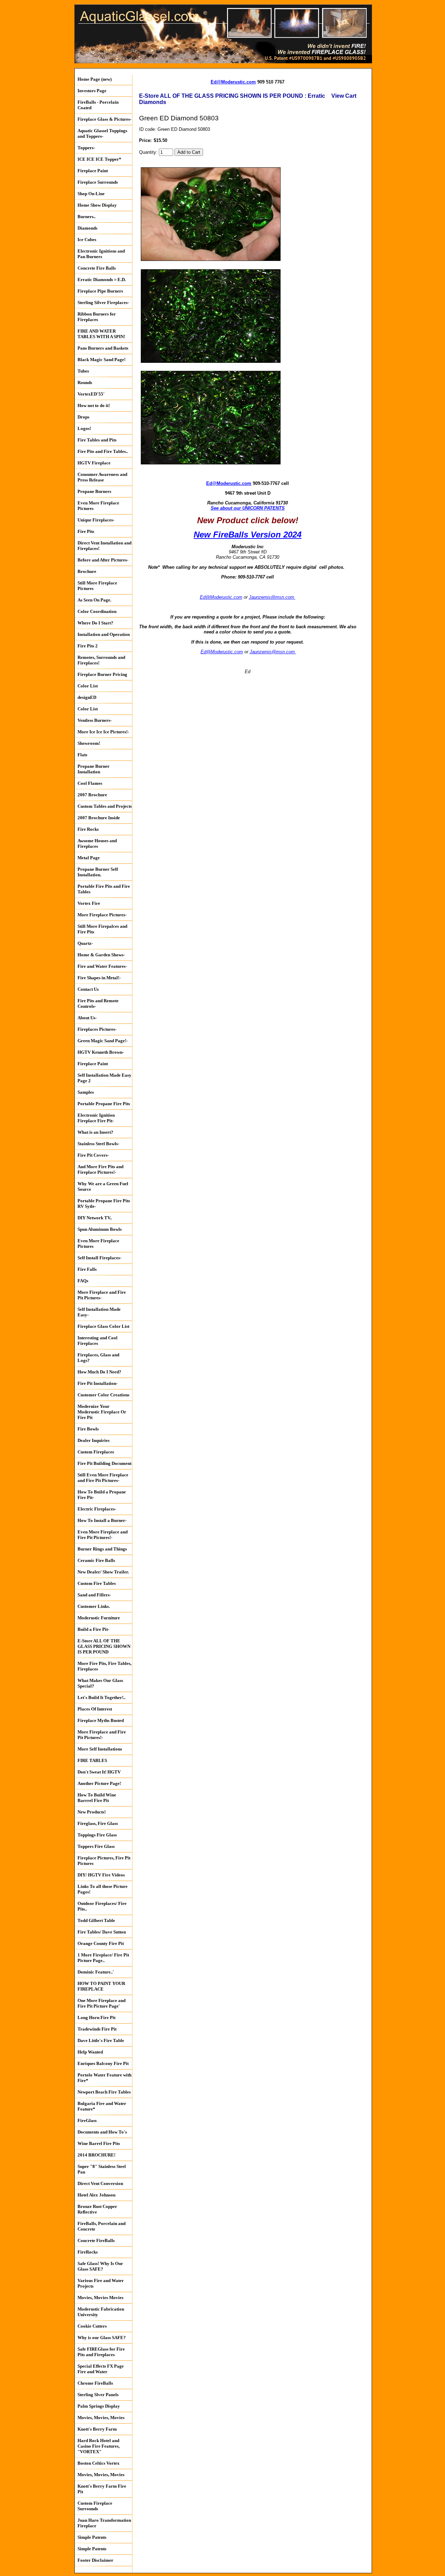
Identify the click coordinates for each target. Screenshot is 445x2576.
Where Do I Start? (95, 623)
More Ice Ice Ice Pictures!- (103, 732)
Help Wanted (90, 2052)
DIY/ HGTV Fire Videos (101, 1875)
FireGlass (87, 2120)
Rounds (85, 382)
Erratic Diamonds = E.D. (102, 280)
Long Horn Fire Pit (96, 2017)
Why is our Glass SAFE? (102, 2338)
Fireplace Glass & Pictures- (104, 119)
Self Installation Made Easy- (99, 1312)
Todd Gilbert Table (96, 1920)
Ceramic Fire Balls (96, 1560)
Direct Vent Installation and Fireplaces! (104, 546)
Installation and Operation (104, 634)
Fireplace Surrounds (98, 182)
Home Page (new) (95, 79)
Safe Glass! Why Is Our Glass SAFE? (100, 2266)
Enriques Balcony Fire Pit (103, 2063)
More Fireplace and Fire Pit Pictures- (102, 1295)
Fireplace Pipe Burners (100, 291)
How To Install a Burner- (102, 1520)
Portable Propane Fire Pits (104, 1104)
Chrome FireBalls (95, 2383)
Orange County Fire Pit (101, 1943)
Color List (88, 686)
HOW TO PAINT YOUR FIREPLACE (101, 1986)
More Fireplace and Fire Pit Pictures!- (102, 1735)
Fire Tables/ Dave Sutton (102, 1932)
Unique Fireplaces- (96, 520)
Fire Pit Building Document (104, 1463)
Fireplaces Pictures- (97, 1029)
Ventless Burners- (95, 720)
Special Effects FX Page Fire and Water (101, 2369)
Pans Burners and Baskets (103, 348)
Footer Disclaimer (95, 2560)
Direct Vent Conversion (100, 2183)
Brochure (87, 571)
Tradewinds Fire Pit (97, 2029)
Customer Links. (94, 1606)
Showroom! (89, 743)
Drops (83, 417)
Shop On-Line (91, 194)
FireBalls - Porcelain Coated (98, 105)
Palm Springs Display (99, 2406)
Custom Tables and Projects (105, 806)
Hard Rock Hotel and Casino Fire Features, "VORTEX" (99, 2446)
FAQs (83, 1281)
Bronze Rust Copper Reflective (97, 2209)
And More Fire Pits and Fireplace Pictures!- (100, 1169)
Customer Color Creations (103, 1395)
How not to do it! (94, 405)
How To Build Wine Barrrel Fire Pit (97, 1798)
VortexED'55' (91, 394)
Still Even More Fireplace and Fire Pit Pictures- (103, 1478)
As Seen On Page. (94, 600)
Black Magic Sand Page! (102, 360)
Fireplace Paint (93, 171)
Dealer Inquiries (94, 1440)
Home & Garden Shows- (101, 955)
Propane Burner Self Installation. (98, 872)
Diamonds (87, 228)
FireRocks (88, 2252)
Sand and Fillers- (94, 1595)
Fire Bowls (88, 1429)
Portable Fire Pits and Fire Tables (104, 889)
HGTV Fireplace (94, 463)
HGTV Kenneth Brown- (101, 1052)
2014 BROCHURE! (96, 2155)
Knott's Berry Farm (97, 2429)
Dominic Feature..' (96, 1972)
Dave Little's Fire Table (101, 2040)
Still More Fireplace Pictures (97, 586)
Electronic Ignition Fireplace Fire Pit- (96, 1118)
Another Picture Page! (99, 1783)
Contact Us (88, 989)
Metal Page (89, 858)
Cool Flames (90, 783)
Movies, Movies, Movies (101, 2418)
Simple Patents (92, 2537)
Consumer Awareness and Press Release (102, 477)
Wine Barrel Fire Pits (99, 2143)
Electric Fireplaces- (97, 1509)
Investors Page (92, 91)
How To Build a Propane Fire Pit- (102, 1495)
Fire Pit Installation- (98, 1383)
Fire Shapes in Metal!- (99, 978)
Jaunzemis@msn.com (272, 597)
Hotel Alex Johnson (96, 2195)
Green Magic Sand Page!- (103, 1041)
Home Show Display (97, 205)
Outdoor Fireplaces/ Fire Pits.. (102, 1906)
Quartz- (85, 943)
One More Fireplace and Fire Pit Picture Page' (102, 2003)
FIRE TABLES (92, 1760)
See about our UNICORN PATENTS (248, 508)
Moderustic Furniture (99, 1618)
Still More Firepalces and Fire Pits (102, 929)
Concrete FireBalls (96, 2240)
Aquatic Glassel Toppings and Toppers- (102, 133)
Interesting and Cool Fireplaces (98, 1341)
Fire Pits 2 (88, 646)
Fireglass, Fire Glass (98, 1823)
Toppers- (86, 148)
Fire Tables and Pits (97, 440)
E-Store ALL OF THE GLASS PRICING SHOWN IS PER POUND (104, 1646)
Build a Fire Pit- (93, 1629)
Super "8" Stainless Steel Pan (102, 2169)
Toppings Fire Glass (97, 1835)
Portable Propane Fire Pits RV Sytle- (104, 1203)
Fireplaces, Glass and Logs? (98, 1358)
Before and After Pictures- (103, 560)
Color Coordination (97, 611)
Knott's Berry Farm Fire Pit (102, 2489)
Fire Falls (87, 1269)
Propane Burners (94, 491)
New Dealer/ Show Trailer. (103, 1572)
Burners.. (87, 217)
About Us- (87, 1018)
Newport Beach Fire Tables (104, 2092)
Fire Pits (86, 531)
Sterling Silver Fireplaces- (103, 302)
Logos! (84, 428)
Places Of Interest (95, 1709)
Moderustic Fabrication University (101, 2312)
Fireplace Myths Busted (101, 1720)
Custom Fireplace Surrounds (95, 2506)
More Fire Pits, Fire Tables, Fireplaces (104, 1666)
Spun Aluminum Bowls (100, 1229)
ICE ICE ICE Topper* (99, 159)
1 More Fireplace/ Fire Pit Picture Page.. (103, 1958)
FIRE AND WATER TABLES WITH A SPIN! (101, 334)
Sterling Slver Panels (98, 2395)
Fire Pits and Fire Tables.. (103, 451)
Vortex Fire (89, 903)
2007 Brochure (92, 795)
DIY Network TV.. (95, 1218)
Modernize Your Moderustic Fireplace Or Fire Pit (102, 1412)
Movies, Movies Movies (100, 2298)
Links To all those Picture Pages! (103, 1889)
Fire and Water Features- (102, 966)
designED (87, 697)
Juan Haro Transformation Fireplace (104, 2523)
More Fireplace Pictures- (102, 915)
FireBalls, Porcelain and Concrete (102, 2226)
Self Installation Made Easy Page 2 (104, 1078)
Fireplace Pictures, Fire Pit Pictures (104, 1861)
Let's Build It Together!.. (102, 1697)
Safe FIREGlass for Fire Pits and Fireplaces (101, 2352)
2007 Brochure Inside (99, 818)
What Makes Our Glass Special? (100, 1683)
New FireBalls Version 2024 (248, 535)
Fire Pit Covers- (93, 1155)
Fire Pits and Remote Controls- (98, 1003)
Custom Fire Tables (97, 1583)
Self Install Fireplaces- (99, 1258)
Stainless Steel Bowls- (98, 1144)
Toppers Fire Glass (96, 1846)
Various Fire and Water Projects (101, 2283)
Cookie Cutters (92, 2326)
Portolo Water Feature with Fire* (104, 2078)
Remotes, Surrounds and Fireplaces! (101, 660)
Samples (86, 1092)
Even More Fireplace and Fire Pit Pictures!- (103, 1535)
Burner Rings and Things (102, 1549)
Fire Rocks (88, 829)
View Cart (344, 96)
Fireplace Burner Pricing (102, 674)
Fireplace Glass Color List (103, 1326)
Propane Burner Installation (94, 769)
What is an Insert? (95, 1132)
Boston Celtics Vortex (99, 2463)
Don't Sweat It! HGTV (99, 1772)
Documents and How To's (102, 2132)
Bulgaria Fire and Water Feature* (102, 2106)
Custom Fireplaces (96, 1452)
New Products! (92, 1812)
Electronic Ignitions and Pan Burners (101, 254)
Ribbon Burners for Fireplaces (97, 317)
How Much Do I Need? (99, 1372)
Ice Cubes (87, 240)
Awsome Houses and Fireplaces (97, 843)
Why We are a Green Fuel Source (103, 1186)
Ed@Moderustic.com (233, 82)
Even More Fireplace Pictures (98, 506)
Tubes (83, 371)
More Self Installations (100, 1749)
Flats (82, 755)
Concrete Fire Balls (97, 268)
